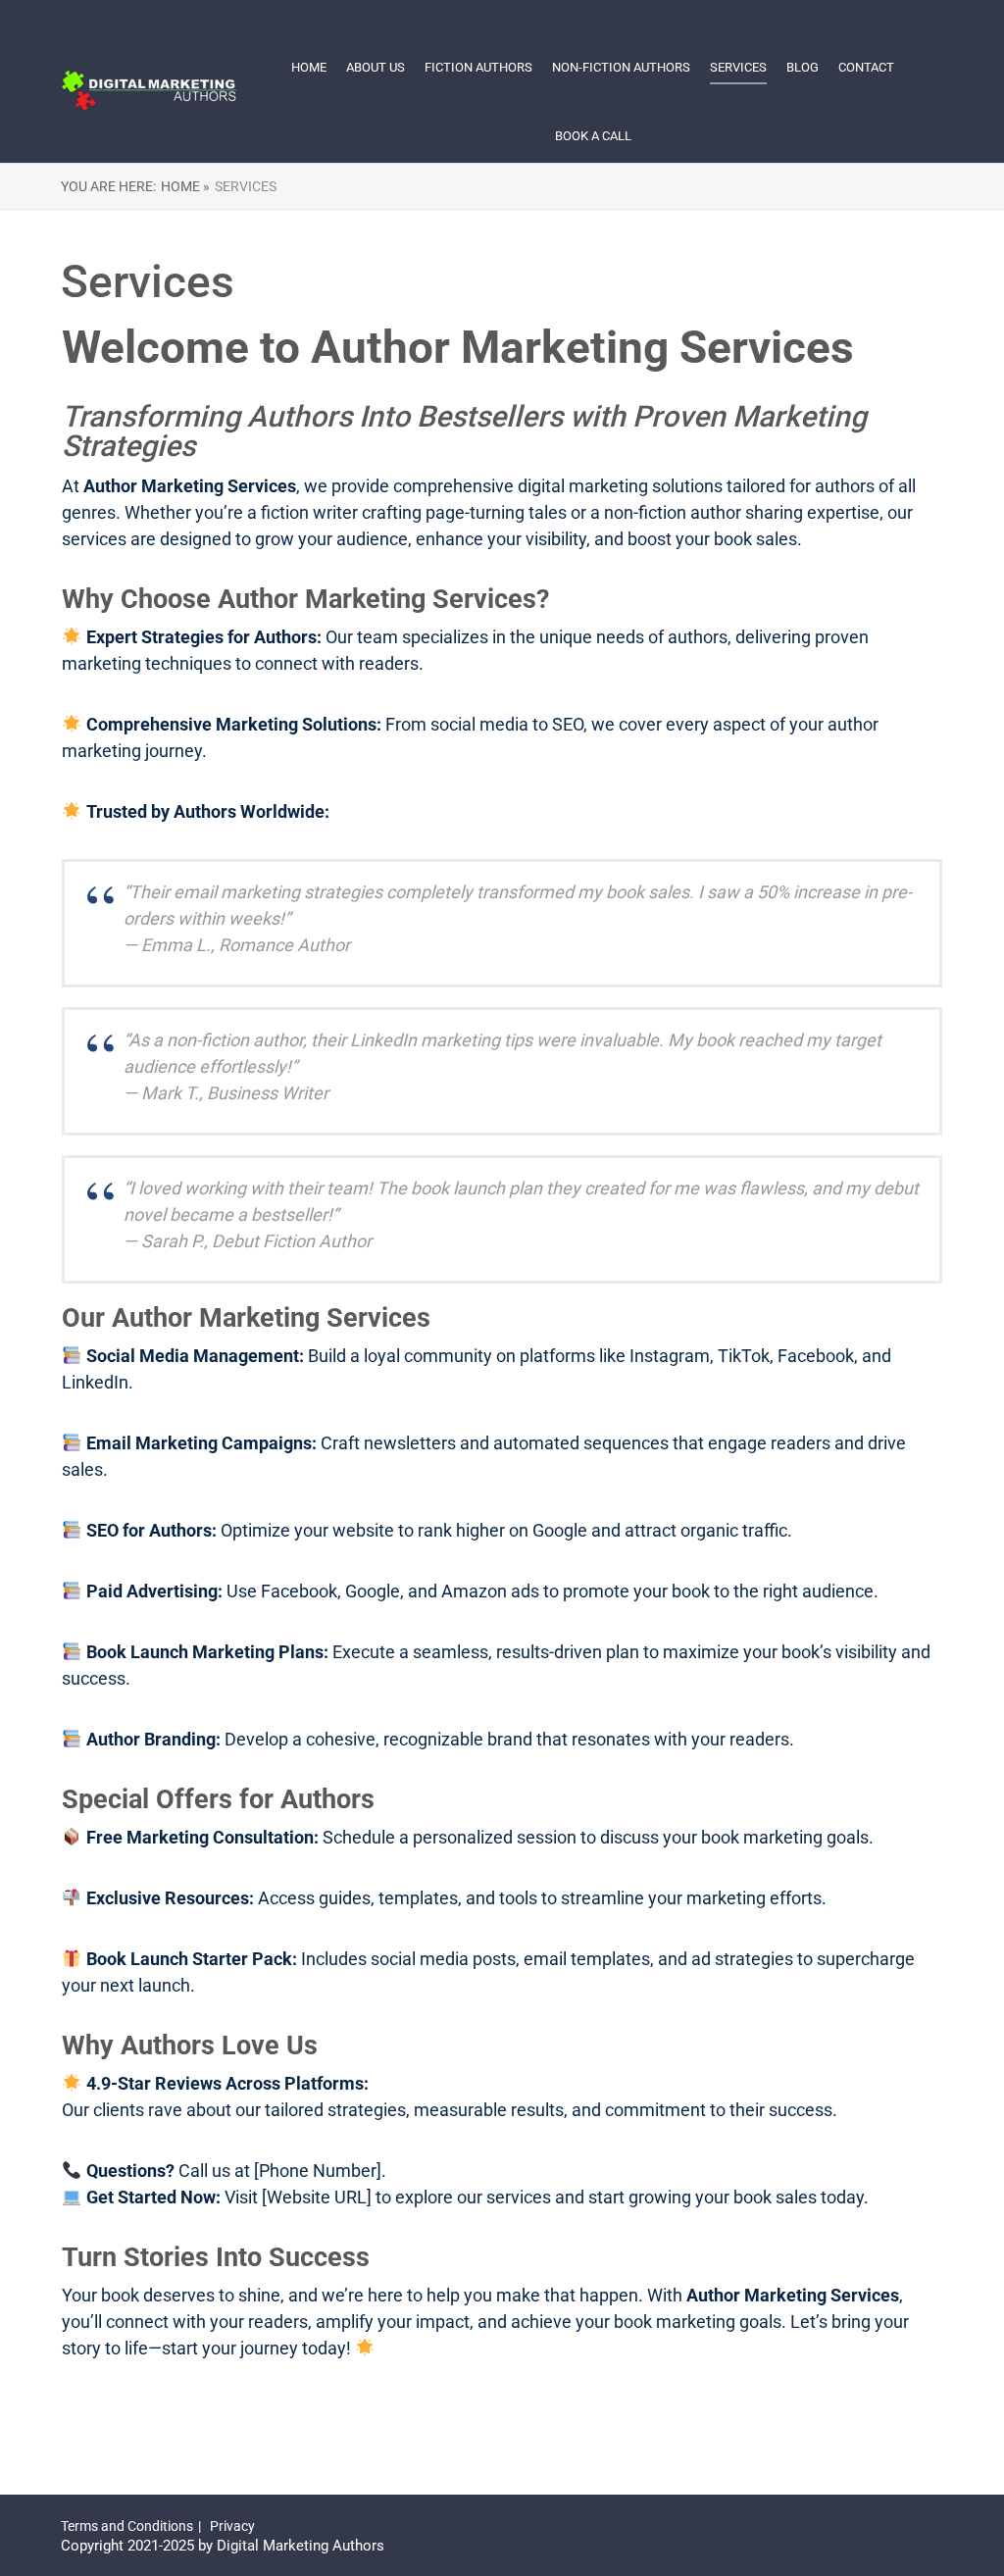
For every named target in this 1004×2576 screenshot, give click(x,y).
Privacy (232, 2526)
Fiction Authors (478, 67)
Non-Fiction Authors (621, 67)
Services (738, 67)
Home (309, 67)
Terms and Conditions (127, 2526)
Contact (866, 67)
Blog (803, 67)
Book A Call (593, 136)
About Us (376, 67)
